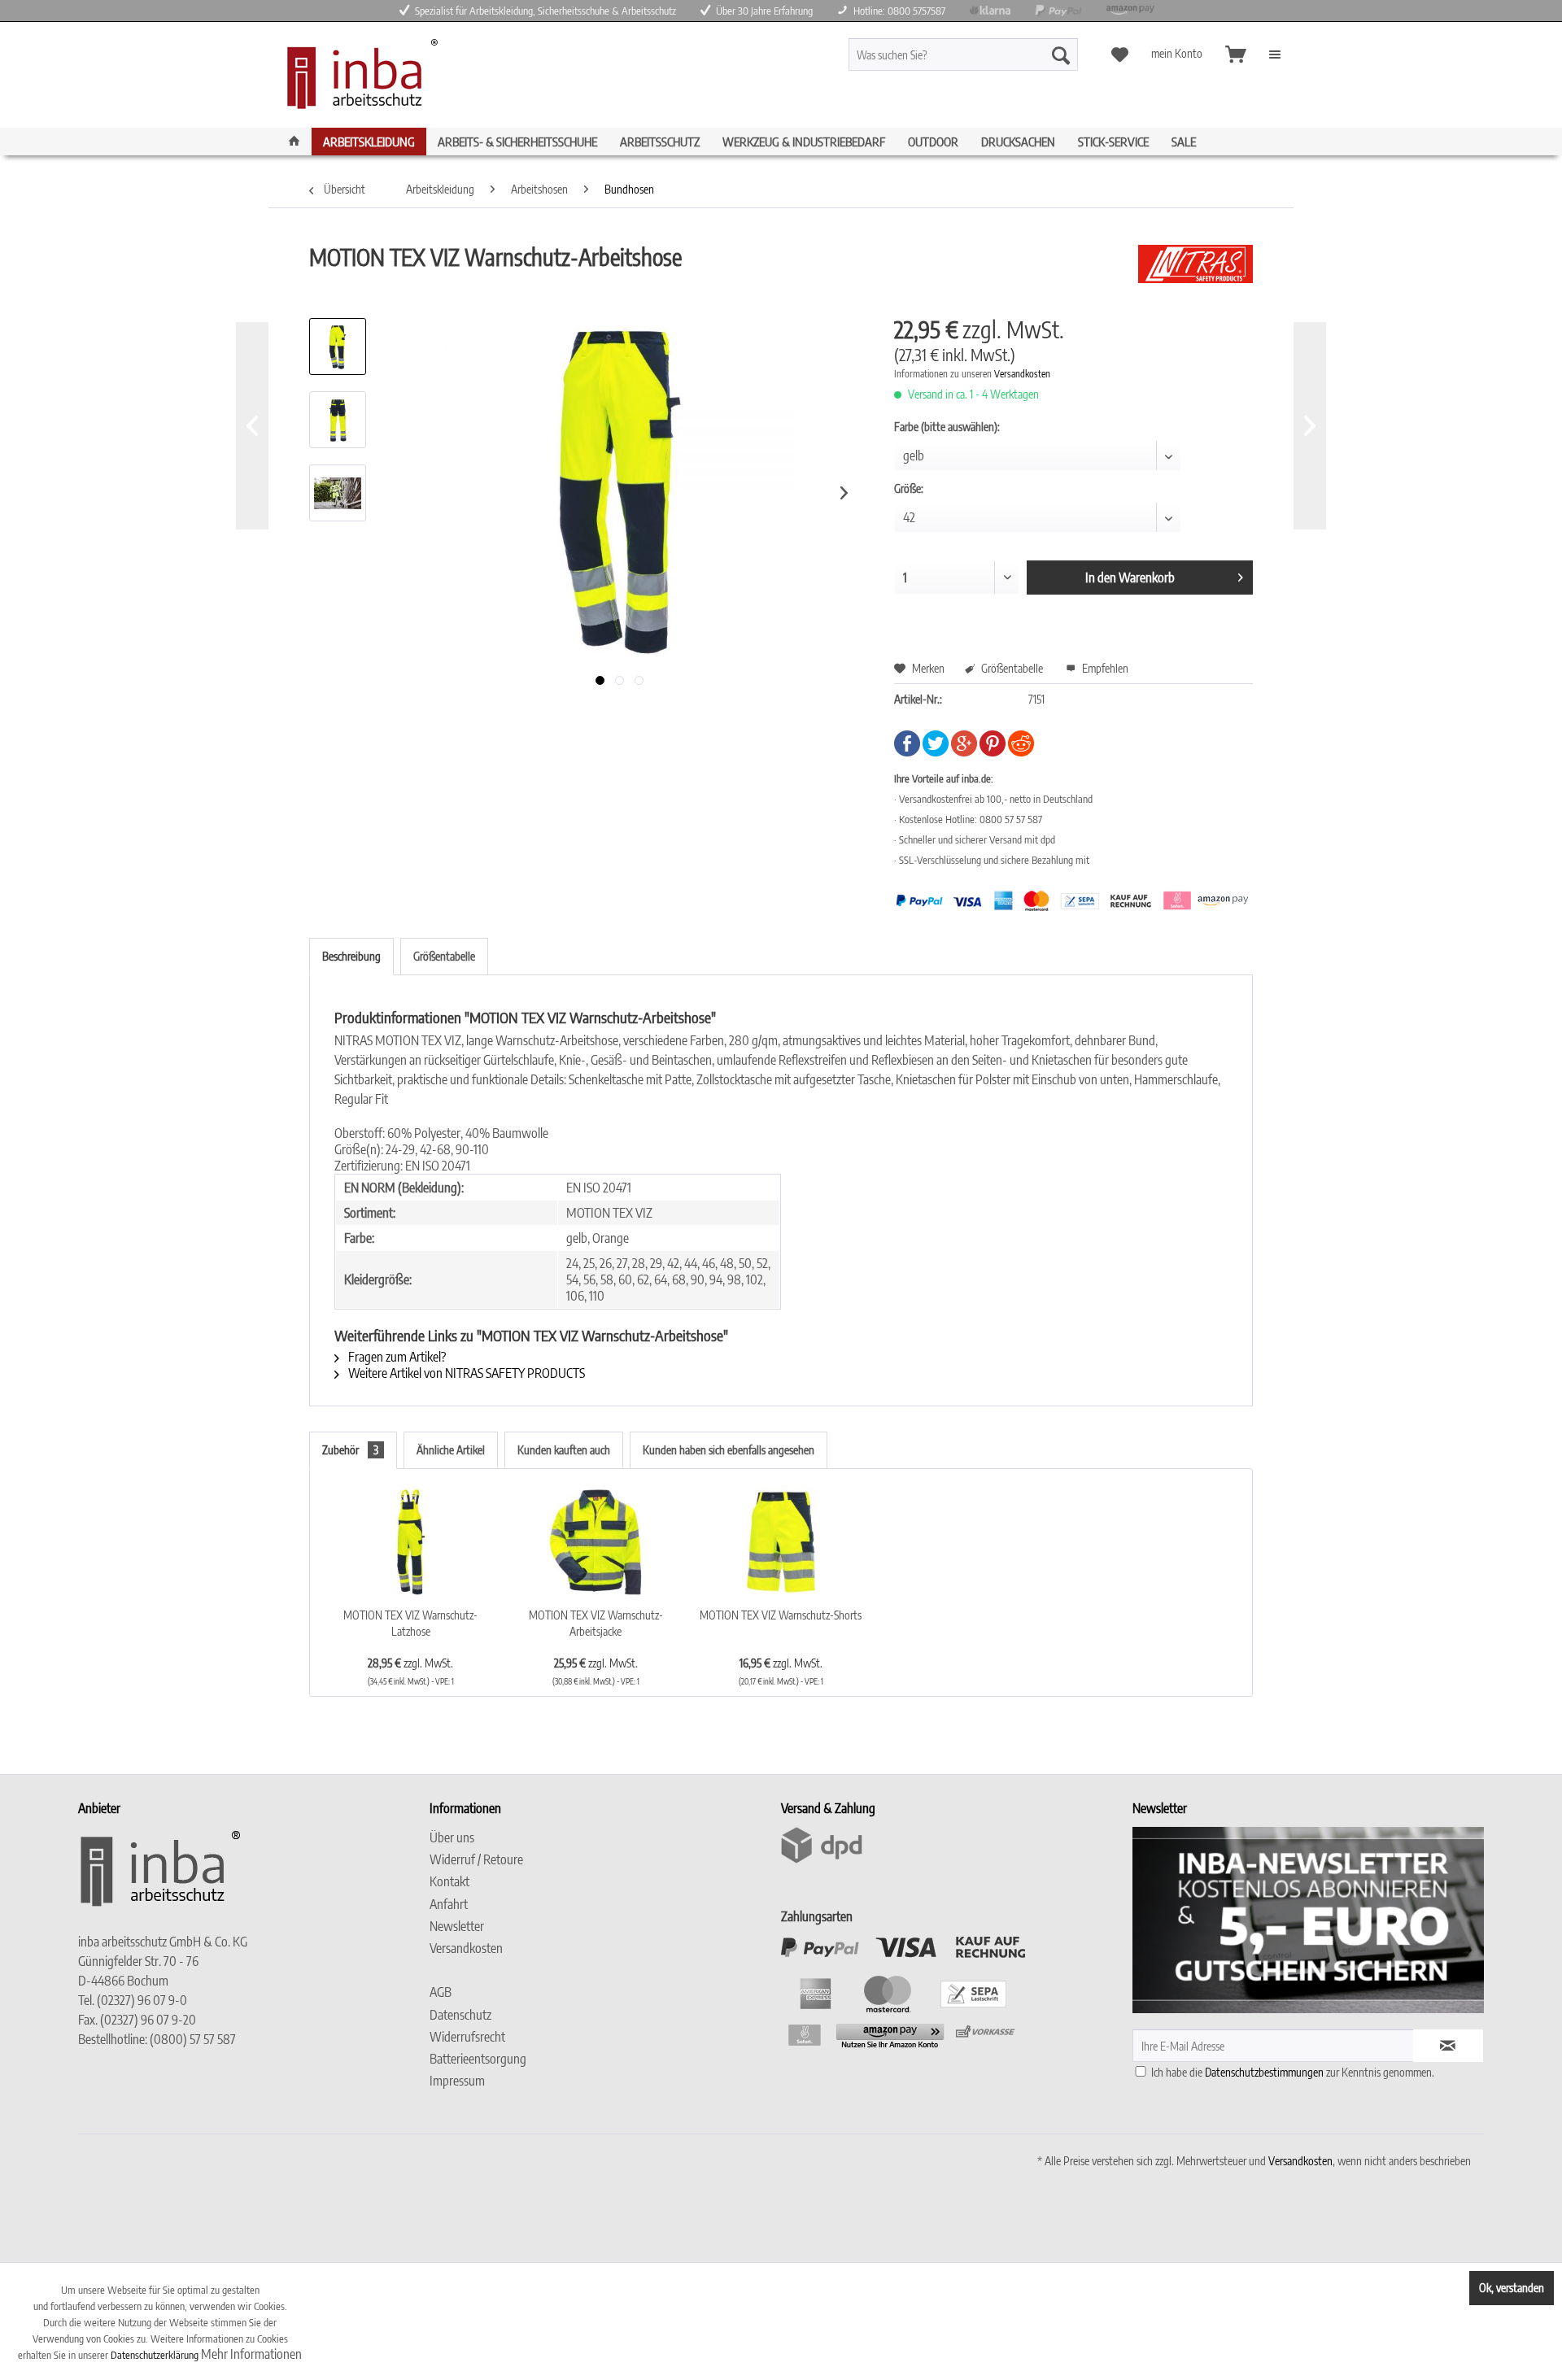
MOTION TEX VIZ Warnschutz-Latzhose (410, 1623)
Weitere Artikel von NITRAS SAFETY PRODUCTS (465, 1373)
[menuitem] (992, 54)
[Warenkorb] (1235, 54)
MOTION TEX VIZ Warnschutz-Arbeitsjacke (596, 1623)
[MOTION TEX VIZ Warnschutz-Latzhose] (411, 1542)
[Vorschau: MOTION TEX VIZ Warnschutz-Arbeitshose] (338, 347)
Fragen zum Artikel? (396, 1357)
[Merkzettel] (1120, 54)
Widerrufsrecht (467, 2037)
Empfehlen (1104, 668)
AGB (441, 1992)
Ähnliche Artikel (451, 1450)
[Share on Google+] (964, 752)
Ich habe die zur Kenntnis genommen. (1293, 2072)
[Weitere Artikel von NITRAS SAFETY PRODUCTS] (1195, 273)
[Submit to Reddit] (1021, 752)
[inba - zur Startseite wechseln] (358, 79)
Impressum (457, 2081)
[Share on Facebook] (907, 752)
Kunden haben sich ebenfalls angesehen (729, 1450)
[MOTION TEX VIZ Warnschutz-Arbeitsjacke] (596, 1542)
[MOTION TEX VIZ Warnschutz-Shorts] (781, 1542)
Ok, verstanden (1512, 2288)
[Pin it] (993, 752)
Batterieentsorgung (478, 2059)
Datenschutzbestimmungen (1264, 2072)
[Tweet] (936, 752)
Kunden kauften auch (564, 1450)
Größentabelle (1011, 668)
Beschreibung (351, 956)
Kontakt (449, 1881)
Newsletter (457, 1926)
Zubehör (350, 1450)
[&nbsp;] (601, 1970)
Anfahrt (449, 1904)
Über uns (452, 1837)
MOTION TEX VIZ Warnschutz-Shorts (781, 1615)
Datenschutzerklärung (155, 2355)
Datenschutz (460, 2015)
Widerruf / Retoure (476, 1859)
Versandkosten (1022, 374)
